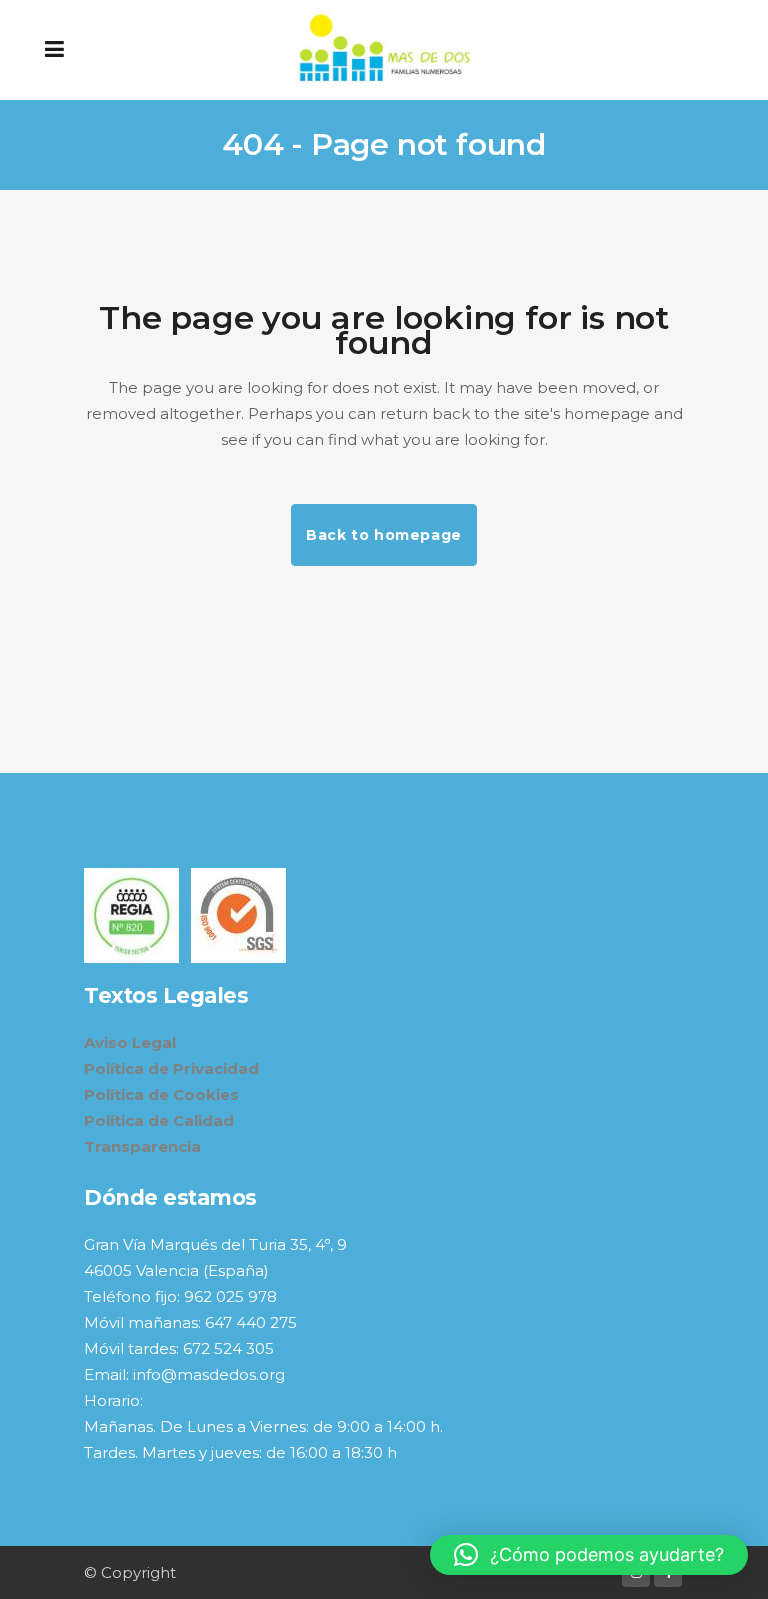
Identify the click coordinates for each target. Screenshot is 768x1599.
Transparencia (142, 1146)
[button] (589, 1555)
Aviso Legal (130, 1042)
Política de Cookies (161, 1094)
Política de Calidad (159, 1120)
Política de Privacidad (171, 1068)
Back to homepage (384, 535)
